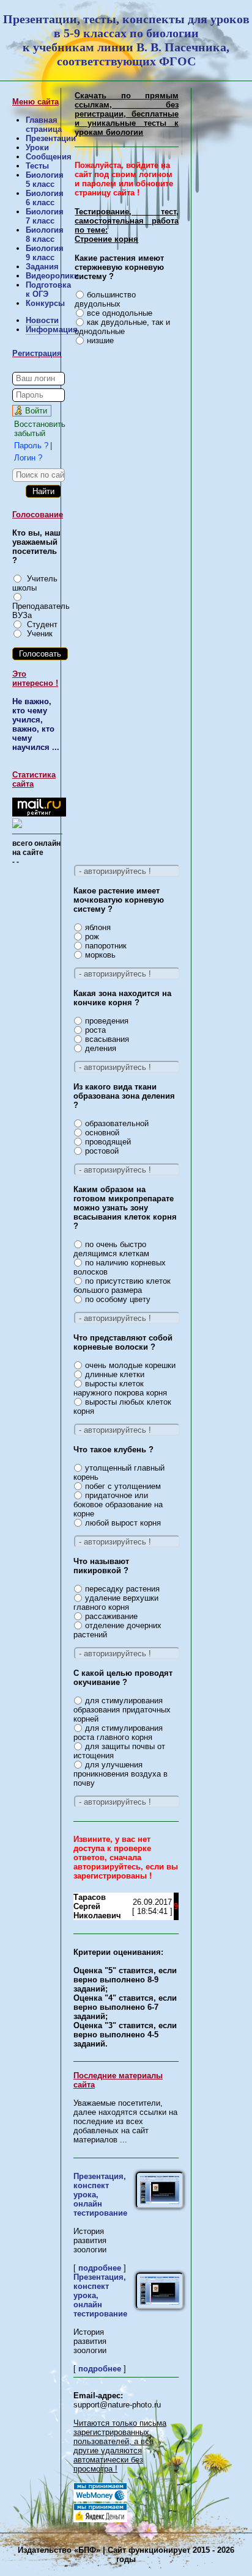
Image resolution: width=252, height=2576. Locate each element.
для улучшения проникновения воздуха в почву (120, 1774)
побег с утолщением (123, 1486)
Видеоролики (52, 276)
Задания (42, 267)
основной (102, 1133)
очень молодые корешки (130, 1365)
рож (92, 937)
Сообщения (49, 157)
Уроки (37, 147)
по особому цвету (118, 1299)
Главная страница (44, 125)
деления (101, 1048)
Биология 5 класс (45, 180)
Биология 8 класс (45, 235)
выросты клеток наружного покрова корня (120, 1388)
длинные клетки (115, 1374)
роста (95, 1030)
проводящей (108, 1142)
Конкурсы (45, 303)
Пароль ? (31, 446)
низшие (100, 340)
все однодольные (120, 313)
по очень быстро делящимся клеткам (111, 1249)
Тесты (37, 166)
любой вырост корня (123, 1523)
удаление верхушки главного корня (116, 1603)
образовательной (117, 1123)
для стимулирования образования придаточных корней (122, 1710)
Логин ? (28, 458)
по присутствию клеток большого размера (122, 1286)
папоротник (106, 946)
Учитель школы (35, 583)
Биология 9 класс (45, 253)
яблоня (98, 927)
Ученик (40, 634)
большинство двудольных (105, 299)
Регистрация (37, 353)
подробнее (100, 2268)
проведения (107, 1021)
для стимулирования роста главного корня (118, 1733)
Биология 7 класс (45, 216)
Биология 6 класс (45, 198)
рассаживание (111, 1616)
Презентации (51, 138)
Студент (42, 624)
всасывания (107, 1039)
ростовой (102, 1151)
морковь (100, 955)
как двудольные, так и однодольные (122, 327)
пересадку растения (122, 1589)
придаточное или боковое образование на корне (118, 1504)
